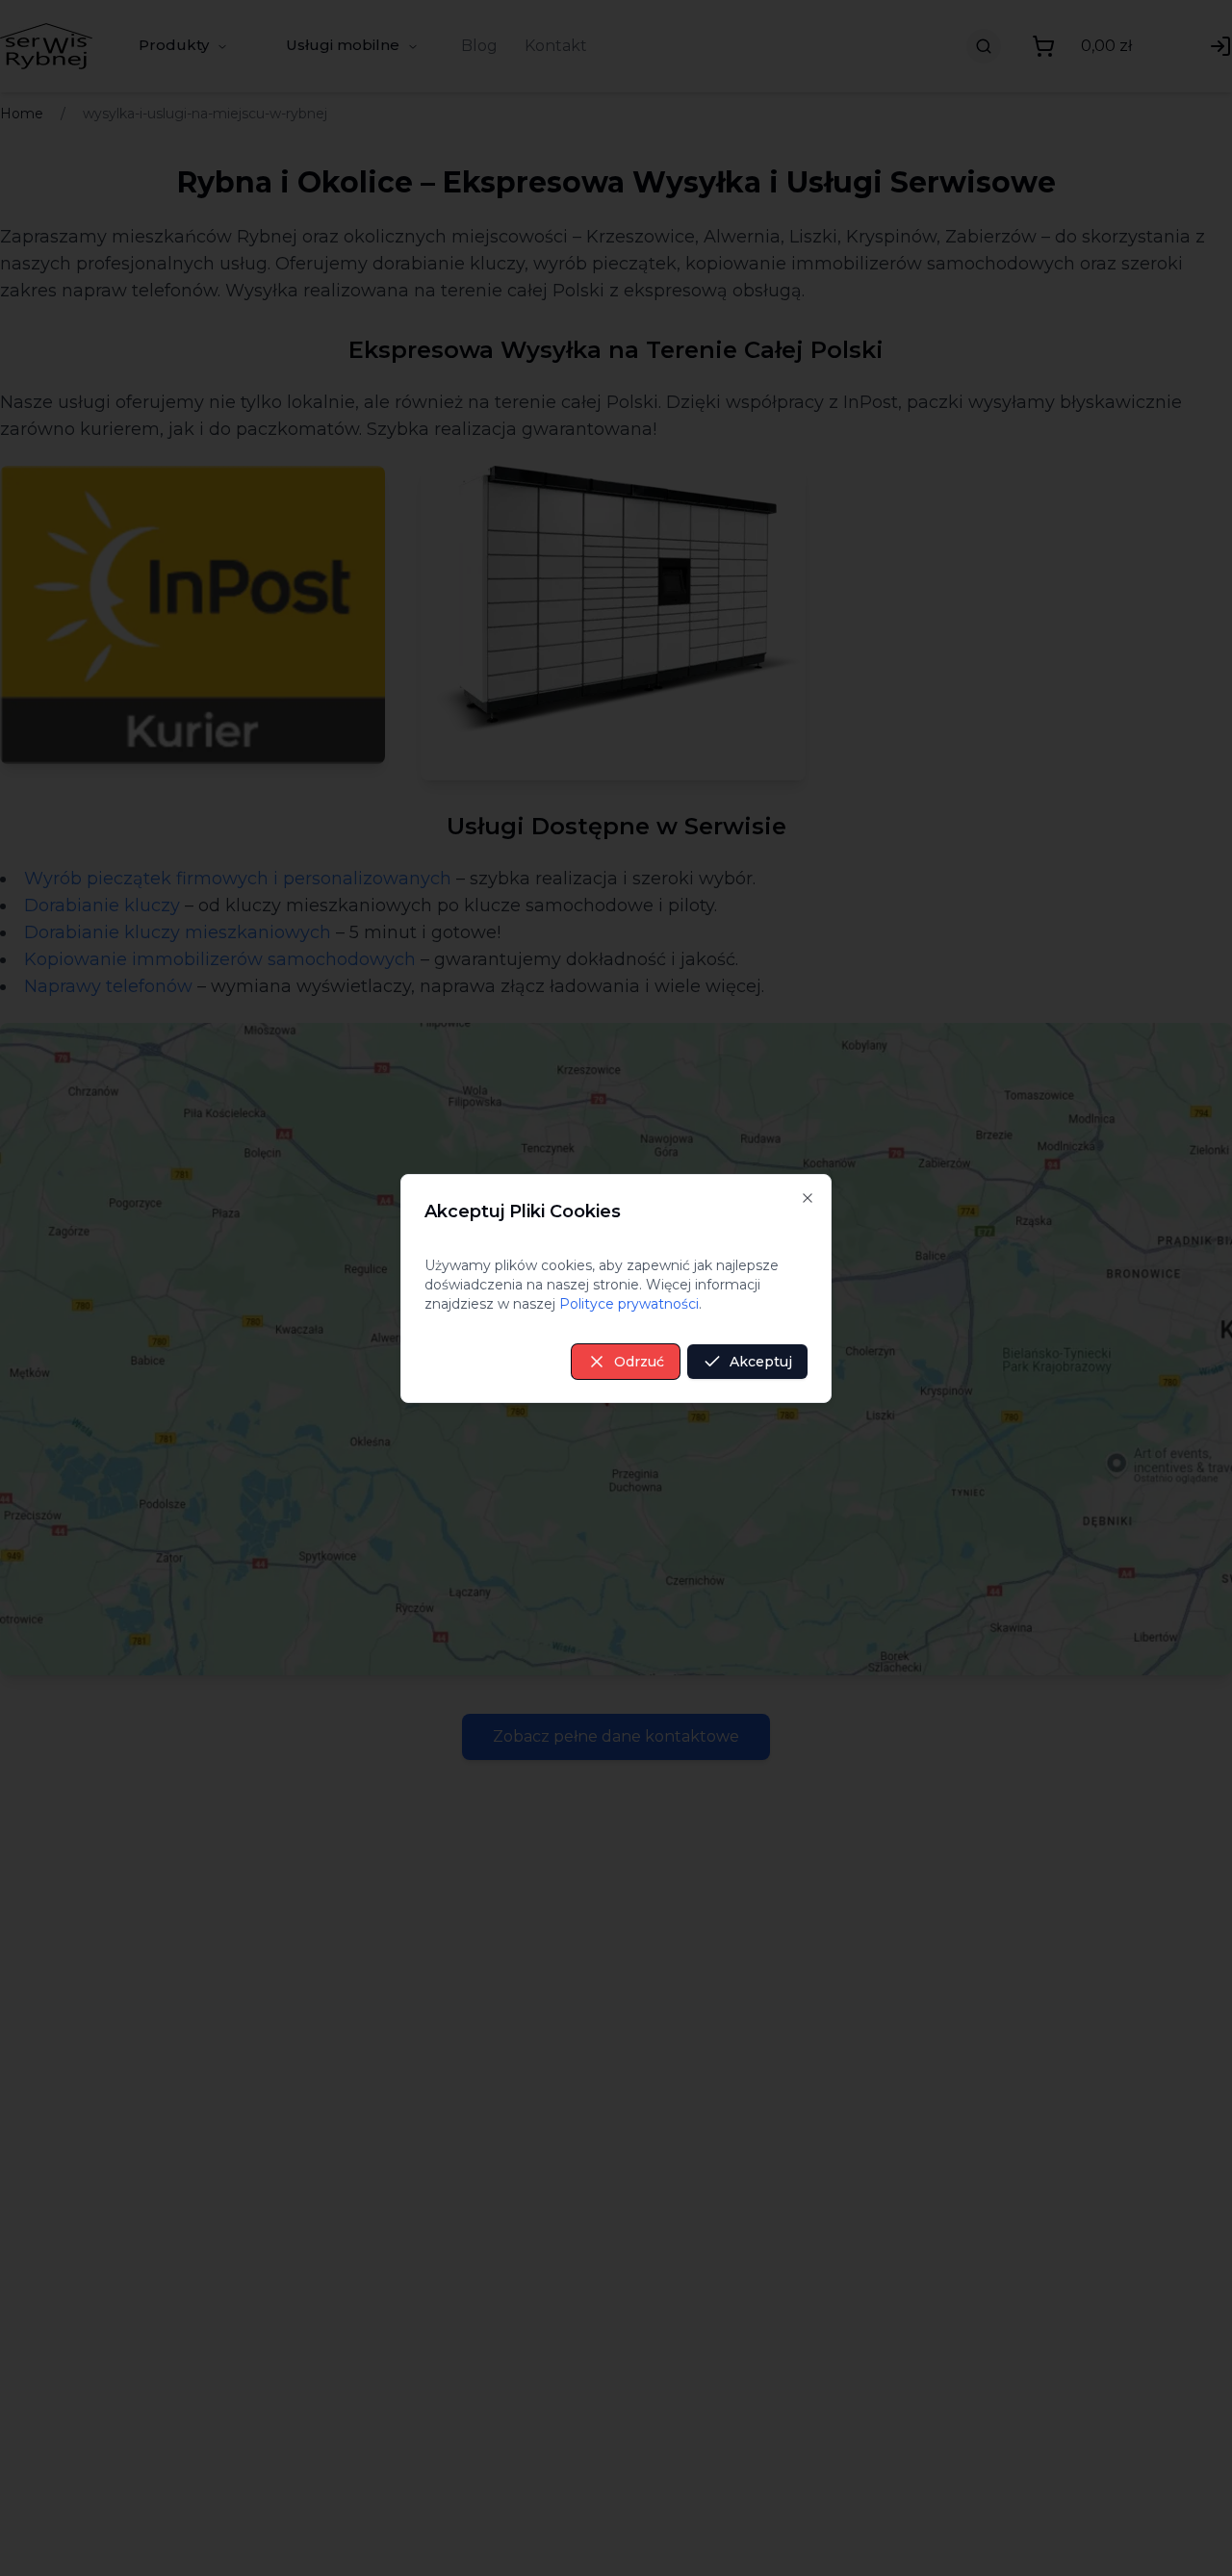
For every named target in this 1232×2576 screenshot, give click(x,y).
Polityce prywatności (629, 1304)
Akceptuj (761, 1362)
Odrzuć (639, 1362)
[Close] (808, 1198)
